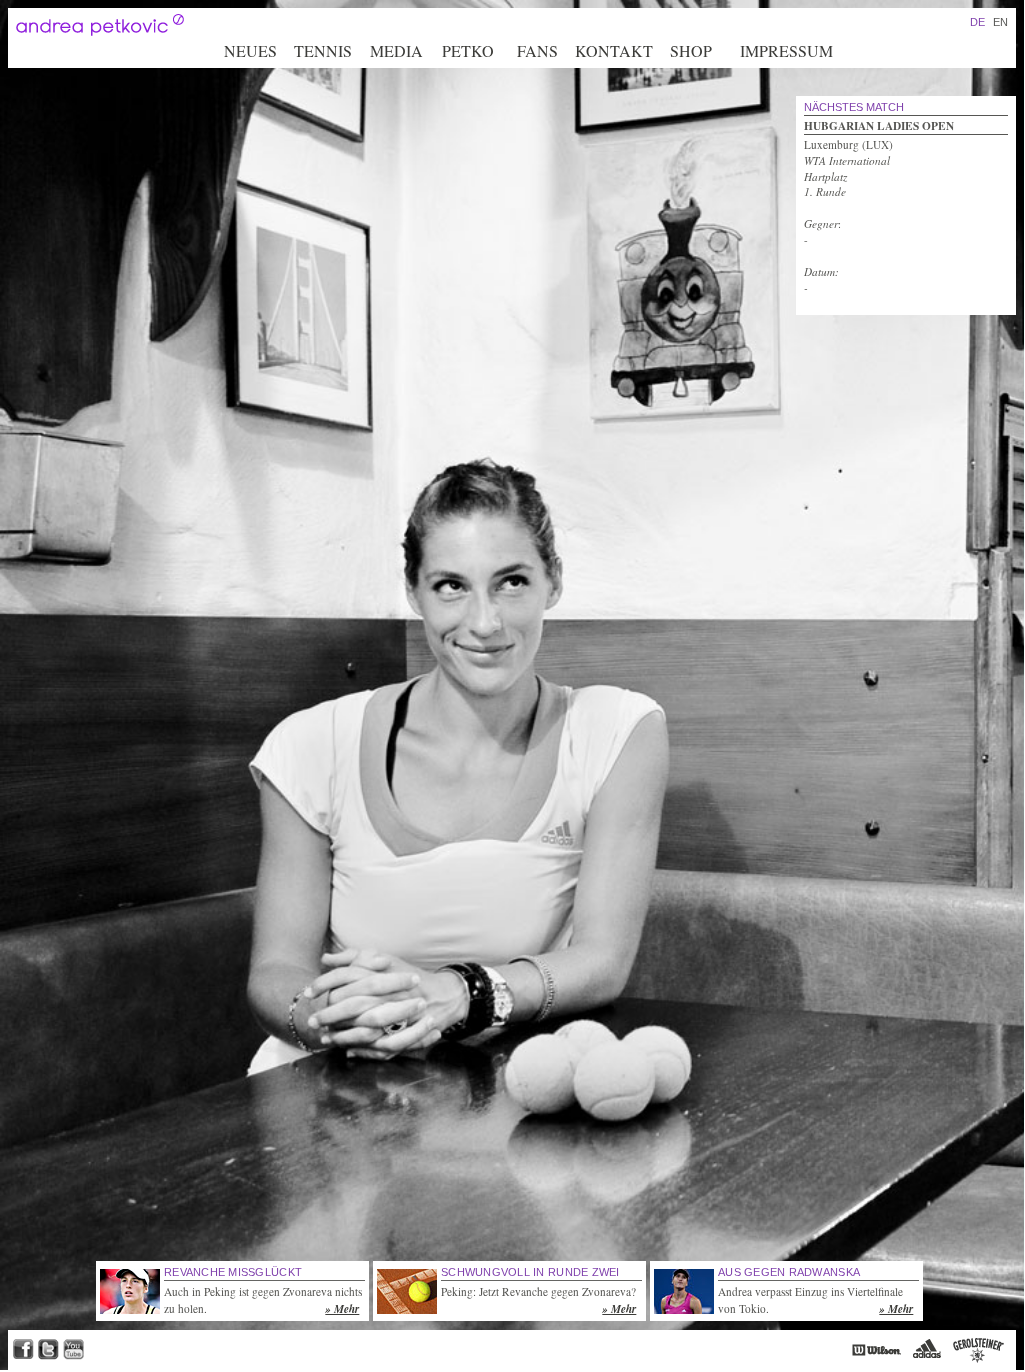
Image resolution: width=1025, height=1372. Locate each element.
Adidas (927, 1350)
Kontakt (614, 50)
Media (396, 50)
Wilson (876, 1350)
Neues (250, 50)
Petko (468, 50)
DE (977, 22)
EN (1000, 22)
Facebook (23, 1350)
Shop (691, 50)
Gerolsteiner (978, 1350)
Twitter (48, 1350)
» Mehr (342, 1309)
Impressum (786, 50)
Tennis (323, 50)
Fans (537, 50)
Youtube (73, 1350)
